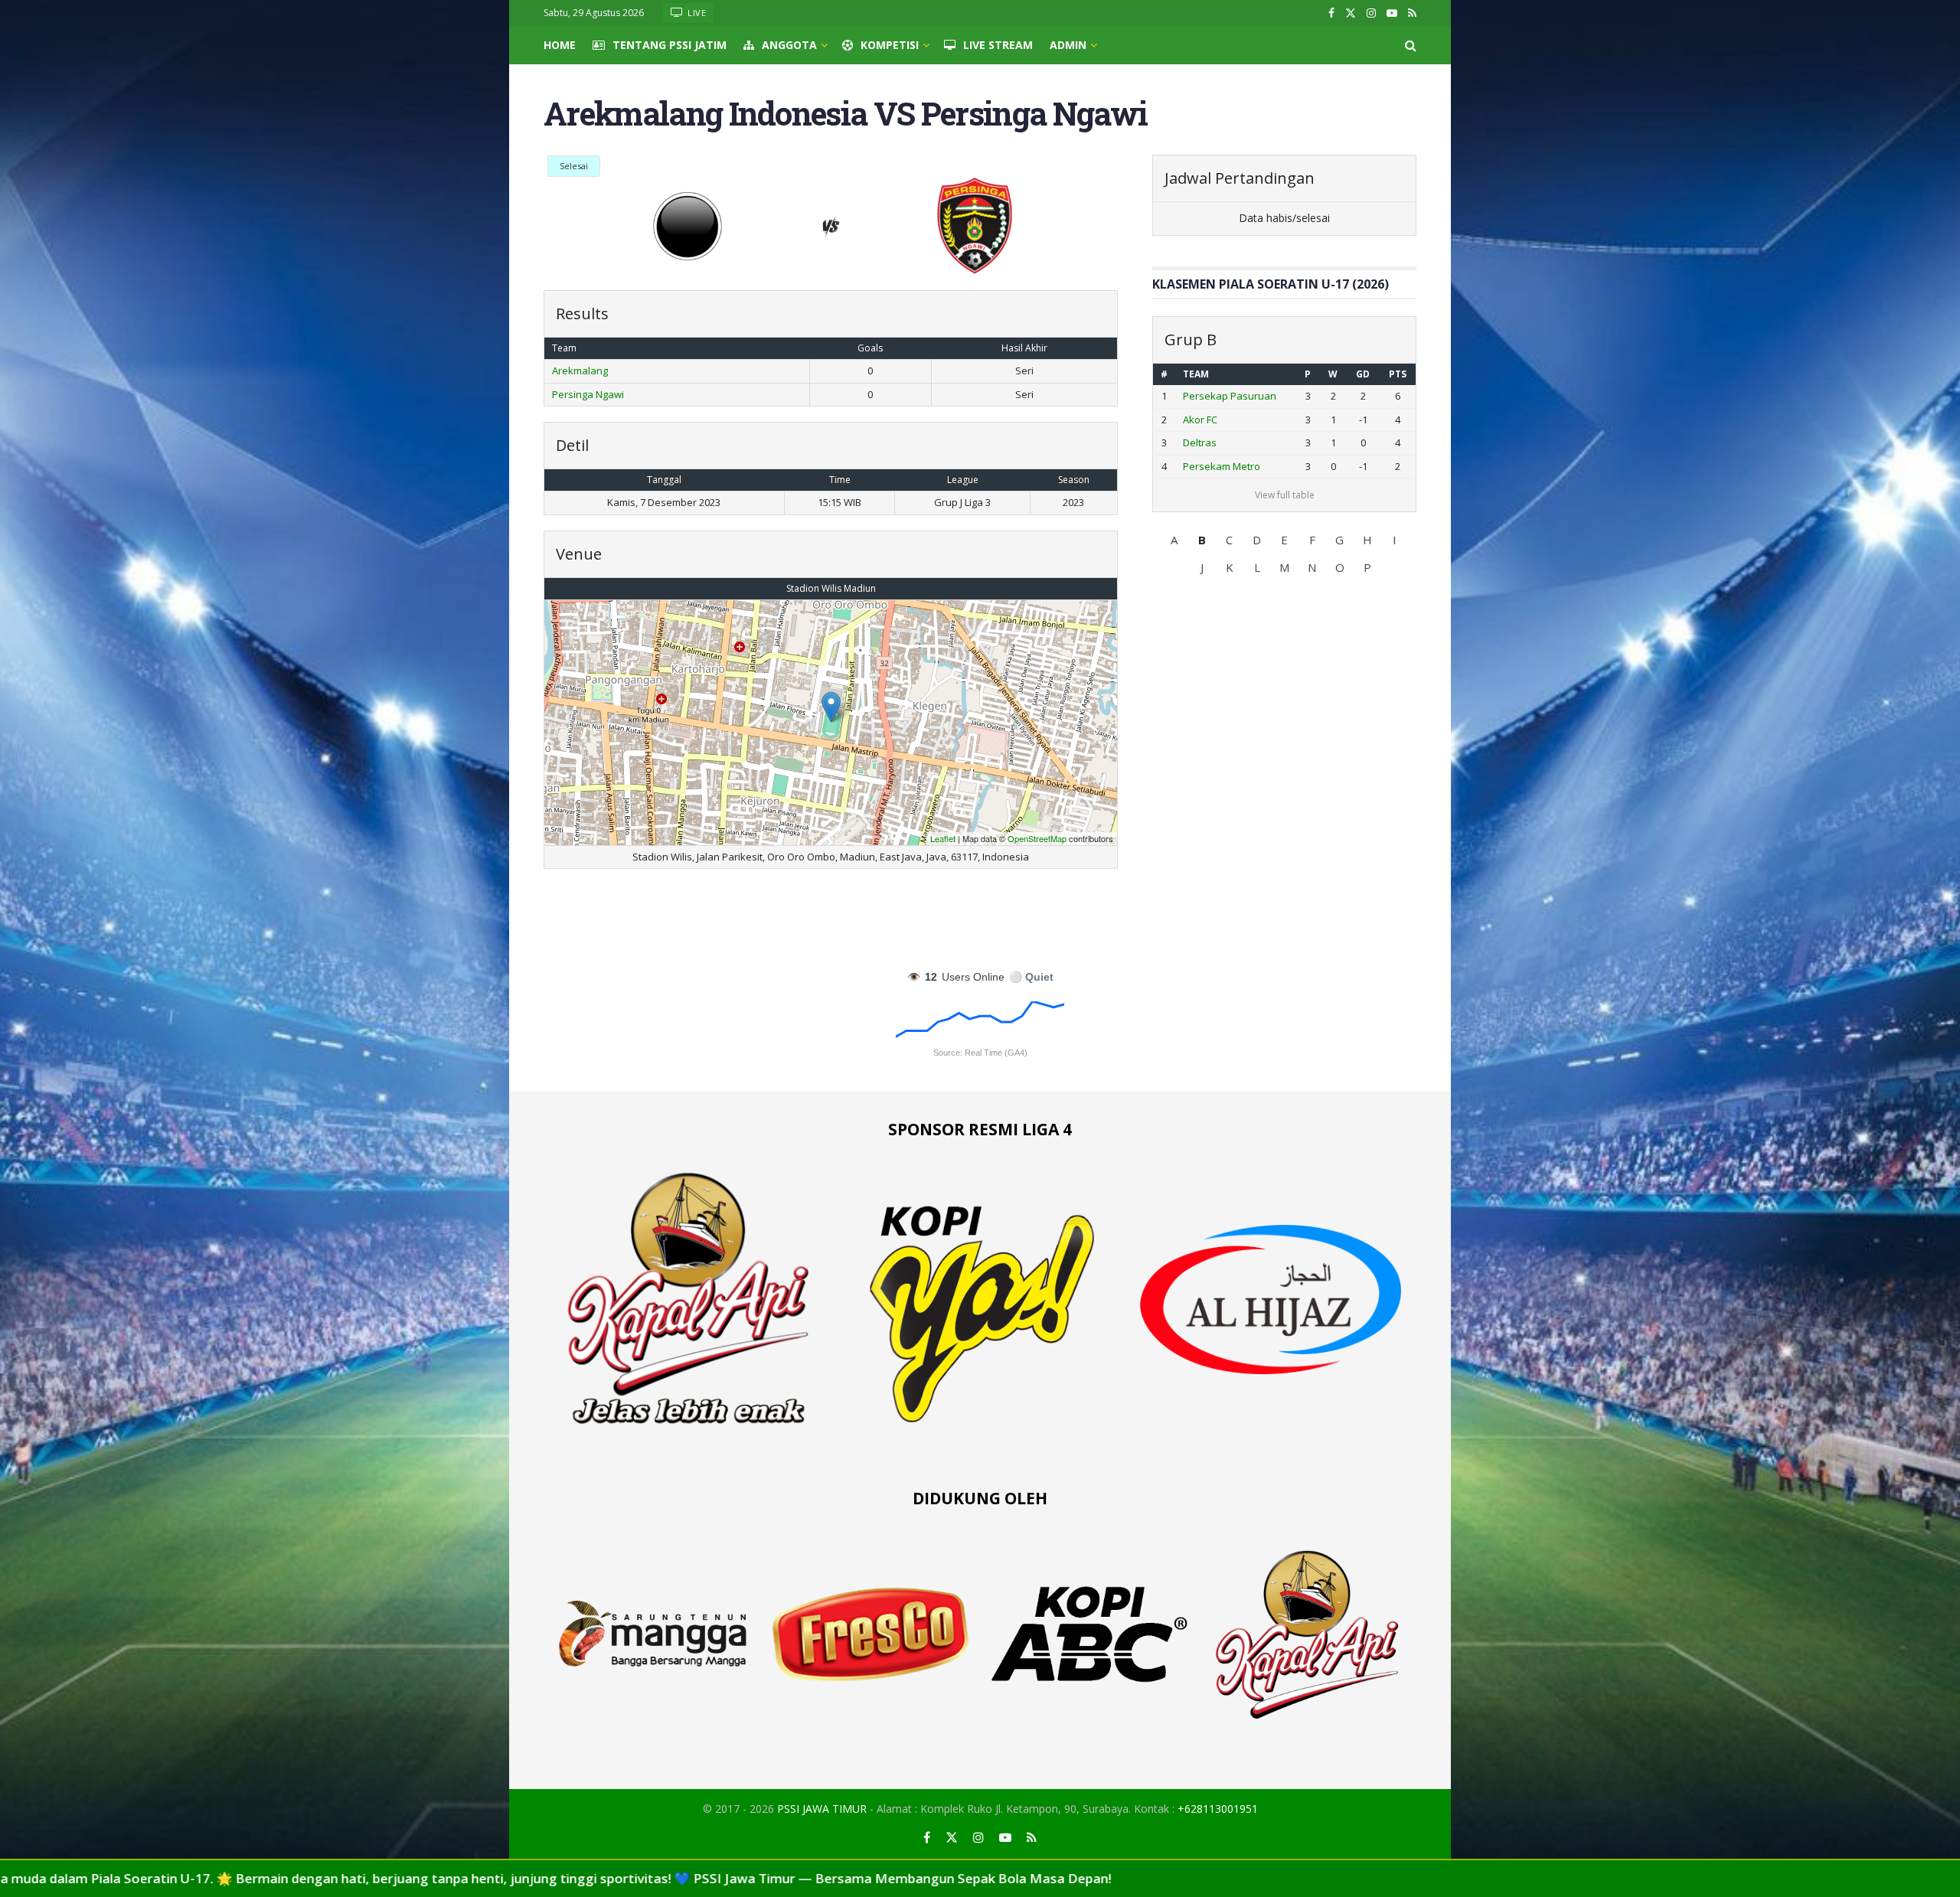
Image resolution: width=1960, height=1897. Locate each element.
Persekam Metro (1222, 466)
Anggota (789, 45)
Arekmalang (580, 371)
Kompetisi (890, 45)
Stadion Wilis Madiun (831, 588)
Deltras (1200, 442)
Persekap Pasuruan (1230, 396)
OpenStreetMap (1037, 838)
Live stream (998, 45)
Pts (1398, 374)
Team (1196, 374)
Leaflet (943, 838)
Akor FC (1200, 420)
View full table (1285, 495)
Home (560, 45)
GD (1363, 374)
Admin (1068, 45)
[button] (1174, 540)
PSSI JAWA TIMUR (822, 1809)
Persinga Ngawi (588, 394)
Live (696, 13)
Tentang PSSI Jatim (670, 45)
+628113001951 (1218, 1809)
